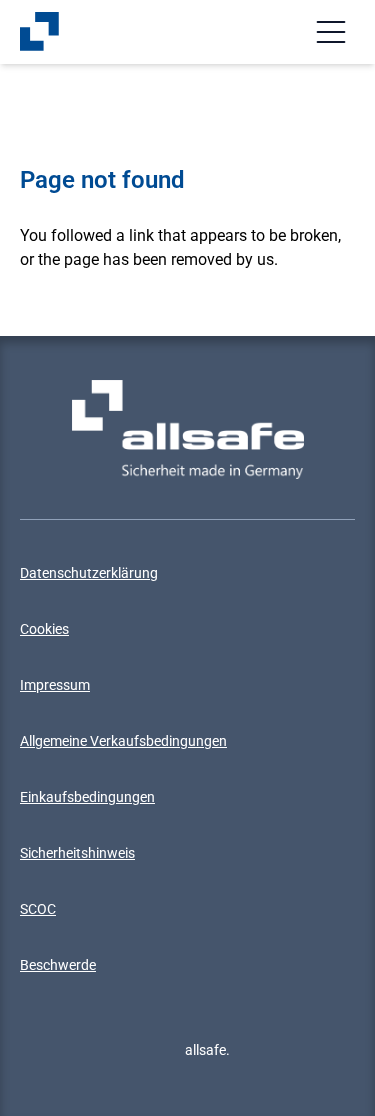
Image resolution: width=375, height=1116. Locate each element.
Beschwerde (58, 965)
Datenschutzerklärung (89, 573)
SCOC (38, 909)
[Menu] (331, 32)
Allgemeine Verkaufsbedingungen (123, 741)
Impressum (55, 685)
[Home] (40, 32)
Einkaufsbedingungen (87, 797)
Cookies (44, 629)
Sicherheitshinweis (77, 853)
